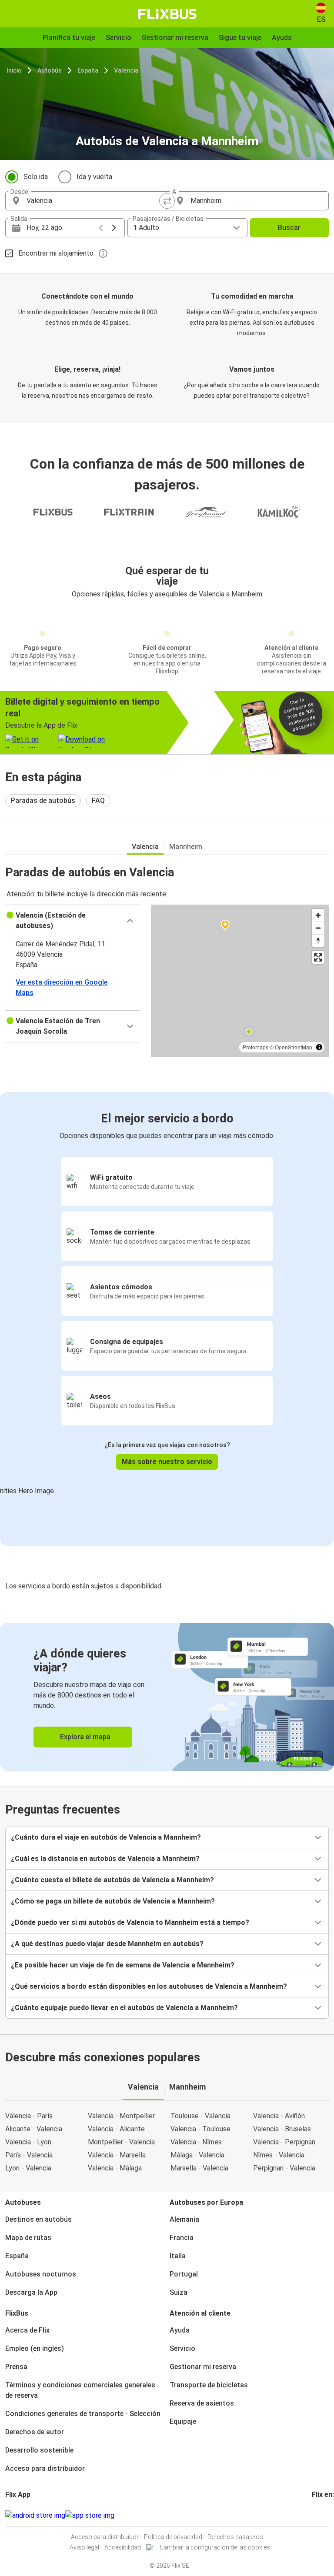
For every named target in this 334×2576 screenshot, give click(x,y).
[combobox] (94, 201)
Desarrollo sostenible (39, 2450)
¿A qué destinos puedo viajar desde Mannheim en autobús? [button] (107, 1944)
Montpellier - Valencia (121, 2142)
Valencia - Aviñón (279, 2116)
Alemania (184, 2219)
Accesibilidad (123, 2547)
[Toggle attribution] (319, 1047)
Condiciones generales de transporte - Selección (83, 2414)
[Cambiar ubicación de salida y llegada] (167, 201)
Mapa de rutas (28, 2238)
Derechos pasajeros (235, 2537)
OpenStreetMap (294, 1047)
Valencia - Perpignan (284, 2142)
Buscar (289, 228)
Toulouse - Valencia (200, 2116)
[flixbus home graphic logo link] (167, 14)
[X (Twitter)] (324, 2515)
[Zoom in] (318, 915)
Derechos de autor (35, 2432)
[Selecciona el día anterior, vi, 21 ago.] (101, 228)
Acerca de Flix (27, 2330)
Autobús (50, 70)
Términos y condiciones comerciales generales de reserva (80, 2390)
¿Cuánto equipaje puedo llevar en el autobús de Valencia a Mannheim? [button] (124, 2008)
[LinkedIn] (321, 2515)
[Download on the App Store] (90, 2516)
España (88, 70)
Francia (182, 2238)
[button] (73, 921)
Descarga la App (31, 2292)
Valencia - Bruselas (282, 2129)
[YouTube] (318, 2515)
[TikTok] (326, 2515)
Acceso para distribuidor (45, 2468)
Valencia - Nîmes (196, 2142)
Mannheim (186, 847)
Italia (178, 2256)
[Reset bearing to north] (318, 940)
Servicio (182, 2348)
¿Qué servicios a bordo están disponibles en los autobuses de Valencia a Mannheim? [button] (149, 1986)
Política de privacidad (173, 2537)
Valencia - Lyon (28, 2142)
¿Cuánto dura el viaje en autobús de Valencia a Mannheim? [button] (106, 1837)
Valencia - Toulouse (200, 2129)
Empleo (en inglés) (35, 2348)
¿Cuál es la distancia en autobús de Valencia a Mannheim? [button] (105, 1859)
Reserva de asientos (202, 2403)
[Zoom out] (318, 928)
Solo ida (36, 177)
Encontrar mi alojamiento (56, 253)
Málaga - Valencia (197, 2155)
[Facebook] (313, 2515)
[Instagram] (316, 2515)
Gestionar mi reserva (203, 2367)
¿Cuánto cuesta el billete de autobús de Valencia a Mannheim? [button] (112, 1880)
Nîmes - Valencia (279, 2155)
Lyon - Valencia (28, 2168)
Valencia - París (29, 2116)
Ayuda (180, 2330)
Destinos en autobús (38, 2219)
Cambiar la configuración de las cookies (215, 2547)
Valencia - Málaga (115, 2168)
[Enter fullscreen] (318, 957)
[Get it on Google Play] (35, 2516)
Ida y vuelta (94, 177)
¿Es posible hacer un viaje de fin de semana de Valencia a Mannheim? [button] (123, 1965)
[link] (167, 1697)
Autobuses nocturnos (41, 2274)
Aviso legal (84, 2547)
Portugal (184, 2274)
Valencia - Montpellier (121, 2116)
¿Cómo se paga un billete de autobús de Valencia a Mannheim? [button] (113, 1901)
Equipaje (183, 2421)
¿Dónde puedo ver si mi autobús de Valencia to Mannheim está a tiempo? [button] (130, 1922)
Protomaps (256, 1047)
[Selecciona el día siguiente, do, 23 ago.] (114, 228)
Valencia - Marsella (117, 2155)
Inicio (14, 70)
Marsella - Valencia (199, 2168)
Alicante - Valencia (34, 2129)
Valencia (126, 70)
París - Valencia (29, 2155)
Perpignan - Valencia (284, 2168)
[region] (240, 981)
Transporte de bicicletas (209, 2385)
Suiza (179, 2292)
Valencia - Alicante (116, 2129)
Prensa (16, 2367)
